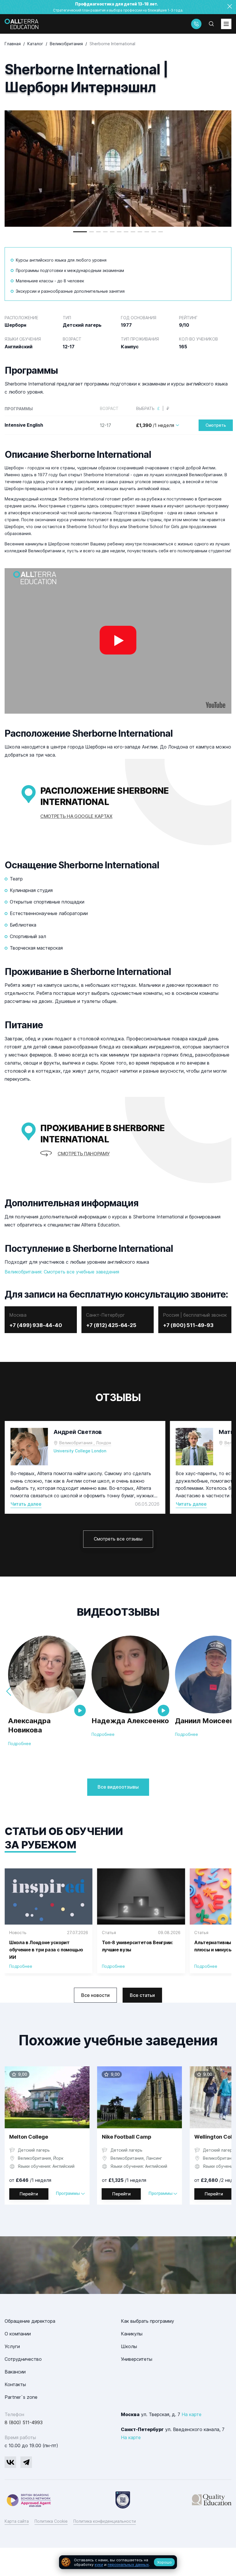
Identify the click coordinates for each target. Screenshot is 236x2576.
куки (99, 2564)
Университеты (137, 2359)
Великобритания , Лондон (85, 1443)
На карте (192, 2414)
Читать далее (26, 1504)
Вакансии (15, 2372)
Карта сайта (17, 2521)
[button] (80, 232)
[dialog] (118, 2562)
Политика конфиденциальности (105, 2521)
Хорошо (164, 2562)
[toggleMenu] (226, 24)
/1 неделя (155, 425)
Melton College (29, 2137)
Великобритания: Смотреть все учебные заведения (62, 1272)
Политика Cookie (51, 2521)
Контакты (15, 2384)
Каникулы (132, 2334)
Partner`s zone (21, 2397)
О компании (18, 2334)
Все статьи (142, 1995)
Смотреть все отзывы (118, 1539)
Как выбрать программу (147, 2321)
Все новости (95, 1995)
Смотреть (216, 425)
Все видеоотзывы (118, 1787)
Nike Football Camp (127, 2137)
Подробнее (20, 1744)
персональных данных (128, 2564)
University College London (80, 1451)
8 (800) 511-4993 (24, 2422)
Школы (129, 2346)
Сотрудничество (23, 2359)
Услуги (12, 2346)
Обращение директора (30, 2321)
